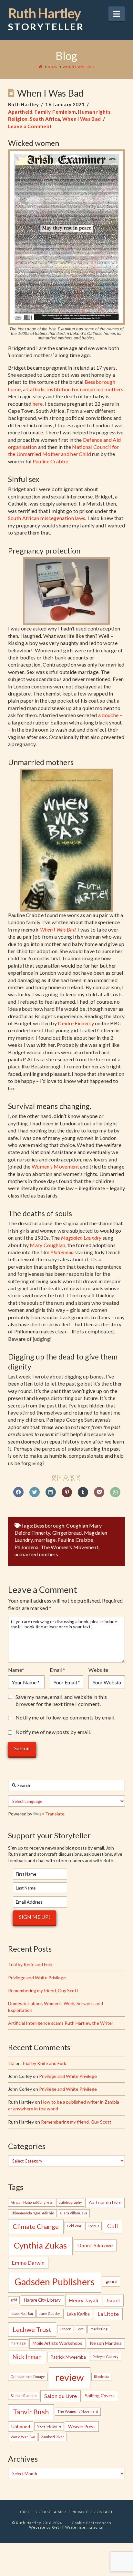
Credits (28, 2512)
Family (42, 112)
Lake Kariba (78, 2314)
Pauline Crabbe (50, 461)
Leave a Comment (30, 126)
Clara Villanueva (74, 2213)
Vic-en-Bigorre (49, 2426)
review (70, 2377)
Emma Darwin (28, 2263)
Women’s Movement (55, 1166)
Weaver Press (82, 2426)
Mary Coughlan (47, 1245)
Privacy (80, 2512)
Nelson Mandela (106, 2343)
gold (14, 2300)
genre (111, 2281)
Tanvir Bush (31, 2412)
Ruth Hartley (46, 19)
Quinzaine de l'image (28, 2377)
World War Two (23, 2437)
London (66, 2329)
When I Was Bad (82, 119)
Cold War (74, 2226)
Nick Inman (27, 2357)
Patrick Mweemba (68, 2357)
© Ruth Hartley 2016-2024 (37, 2523)
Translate (55, 1814)
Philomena (27, 1547)
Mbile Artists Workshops (57, 2343)
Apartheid (20, 112)
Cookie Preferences (92, 2523)
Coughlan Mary (84, 1525)
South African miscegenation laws (47, 518)
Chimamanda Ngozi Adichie (32, 2213)
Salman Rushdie (24, 2396)
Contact (103, 2512)
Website (98, 1670)
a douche (109, 715)
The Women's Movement (70, 1547)
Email (57, 1670)
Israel (113, 2300)
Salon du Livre (61, 2396)
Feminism (64, 112)
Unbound (21, 2426)
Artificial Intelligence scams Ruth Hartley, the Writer (61, 2023)
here (38, 404)
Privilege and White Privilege (37, 1978)
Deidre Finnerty (76, 1023)
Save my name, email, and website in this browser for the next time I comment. (61, 1700)
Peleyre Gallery (105, 2357)
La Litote (108, 2314)
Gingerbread (67, 1533)
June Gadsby (49, 2313)
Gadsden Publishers (55, 2282)
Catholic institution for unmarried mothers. (76, 389)
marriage (45, 1540)
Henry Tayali (84, 2300)
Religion (18, 119)
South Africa (45, 119)
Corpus (93, 2226)
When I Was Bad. (59, 929)
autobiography (70, 2202)
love (81, 2329)
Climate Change (36, 2226)
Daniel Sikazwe (95, 2245)
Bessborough (49, 1525)
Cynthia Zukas (40, 2245)
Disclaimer (54, 2512)
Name (16, 1670)
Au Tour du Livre (105, 2202)
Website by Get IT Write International (66, 2527)
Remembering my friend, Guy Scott (43, 1990)
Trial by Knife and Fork (30, 1964)
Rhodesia (101, 2377)
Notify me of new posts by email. (53, 1732)
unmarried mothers (36, 1554)
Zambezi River (53, 2437)
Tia (11, 2063)
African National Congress (32, 2202)
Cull (113, 2226)
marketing (99, 2329)
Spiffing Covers (100, 2396)
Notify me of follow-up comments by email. (65, 1717)
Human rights (94, 112)
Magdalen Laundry (81, 1238)
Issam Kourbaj (22, 2313)
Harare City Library (42, 2300)
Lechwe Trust (32, 2329)
